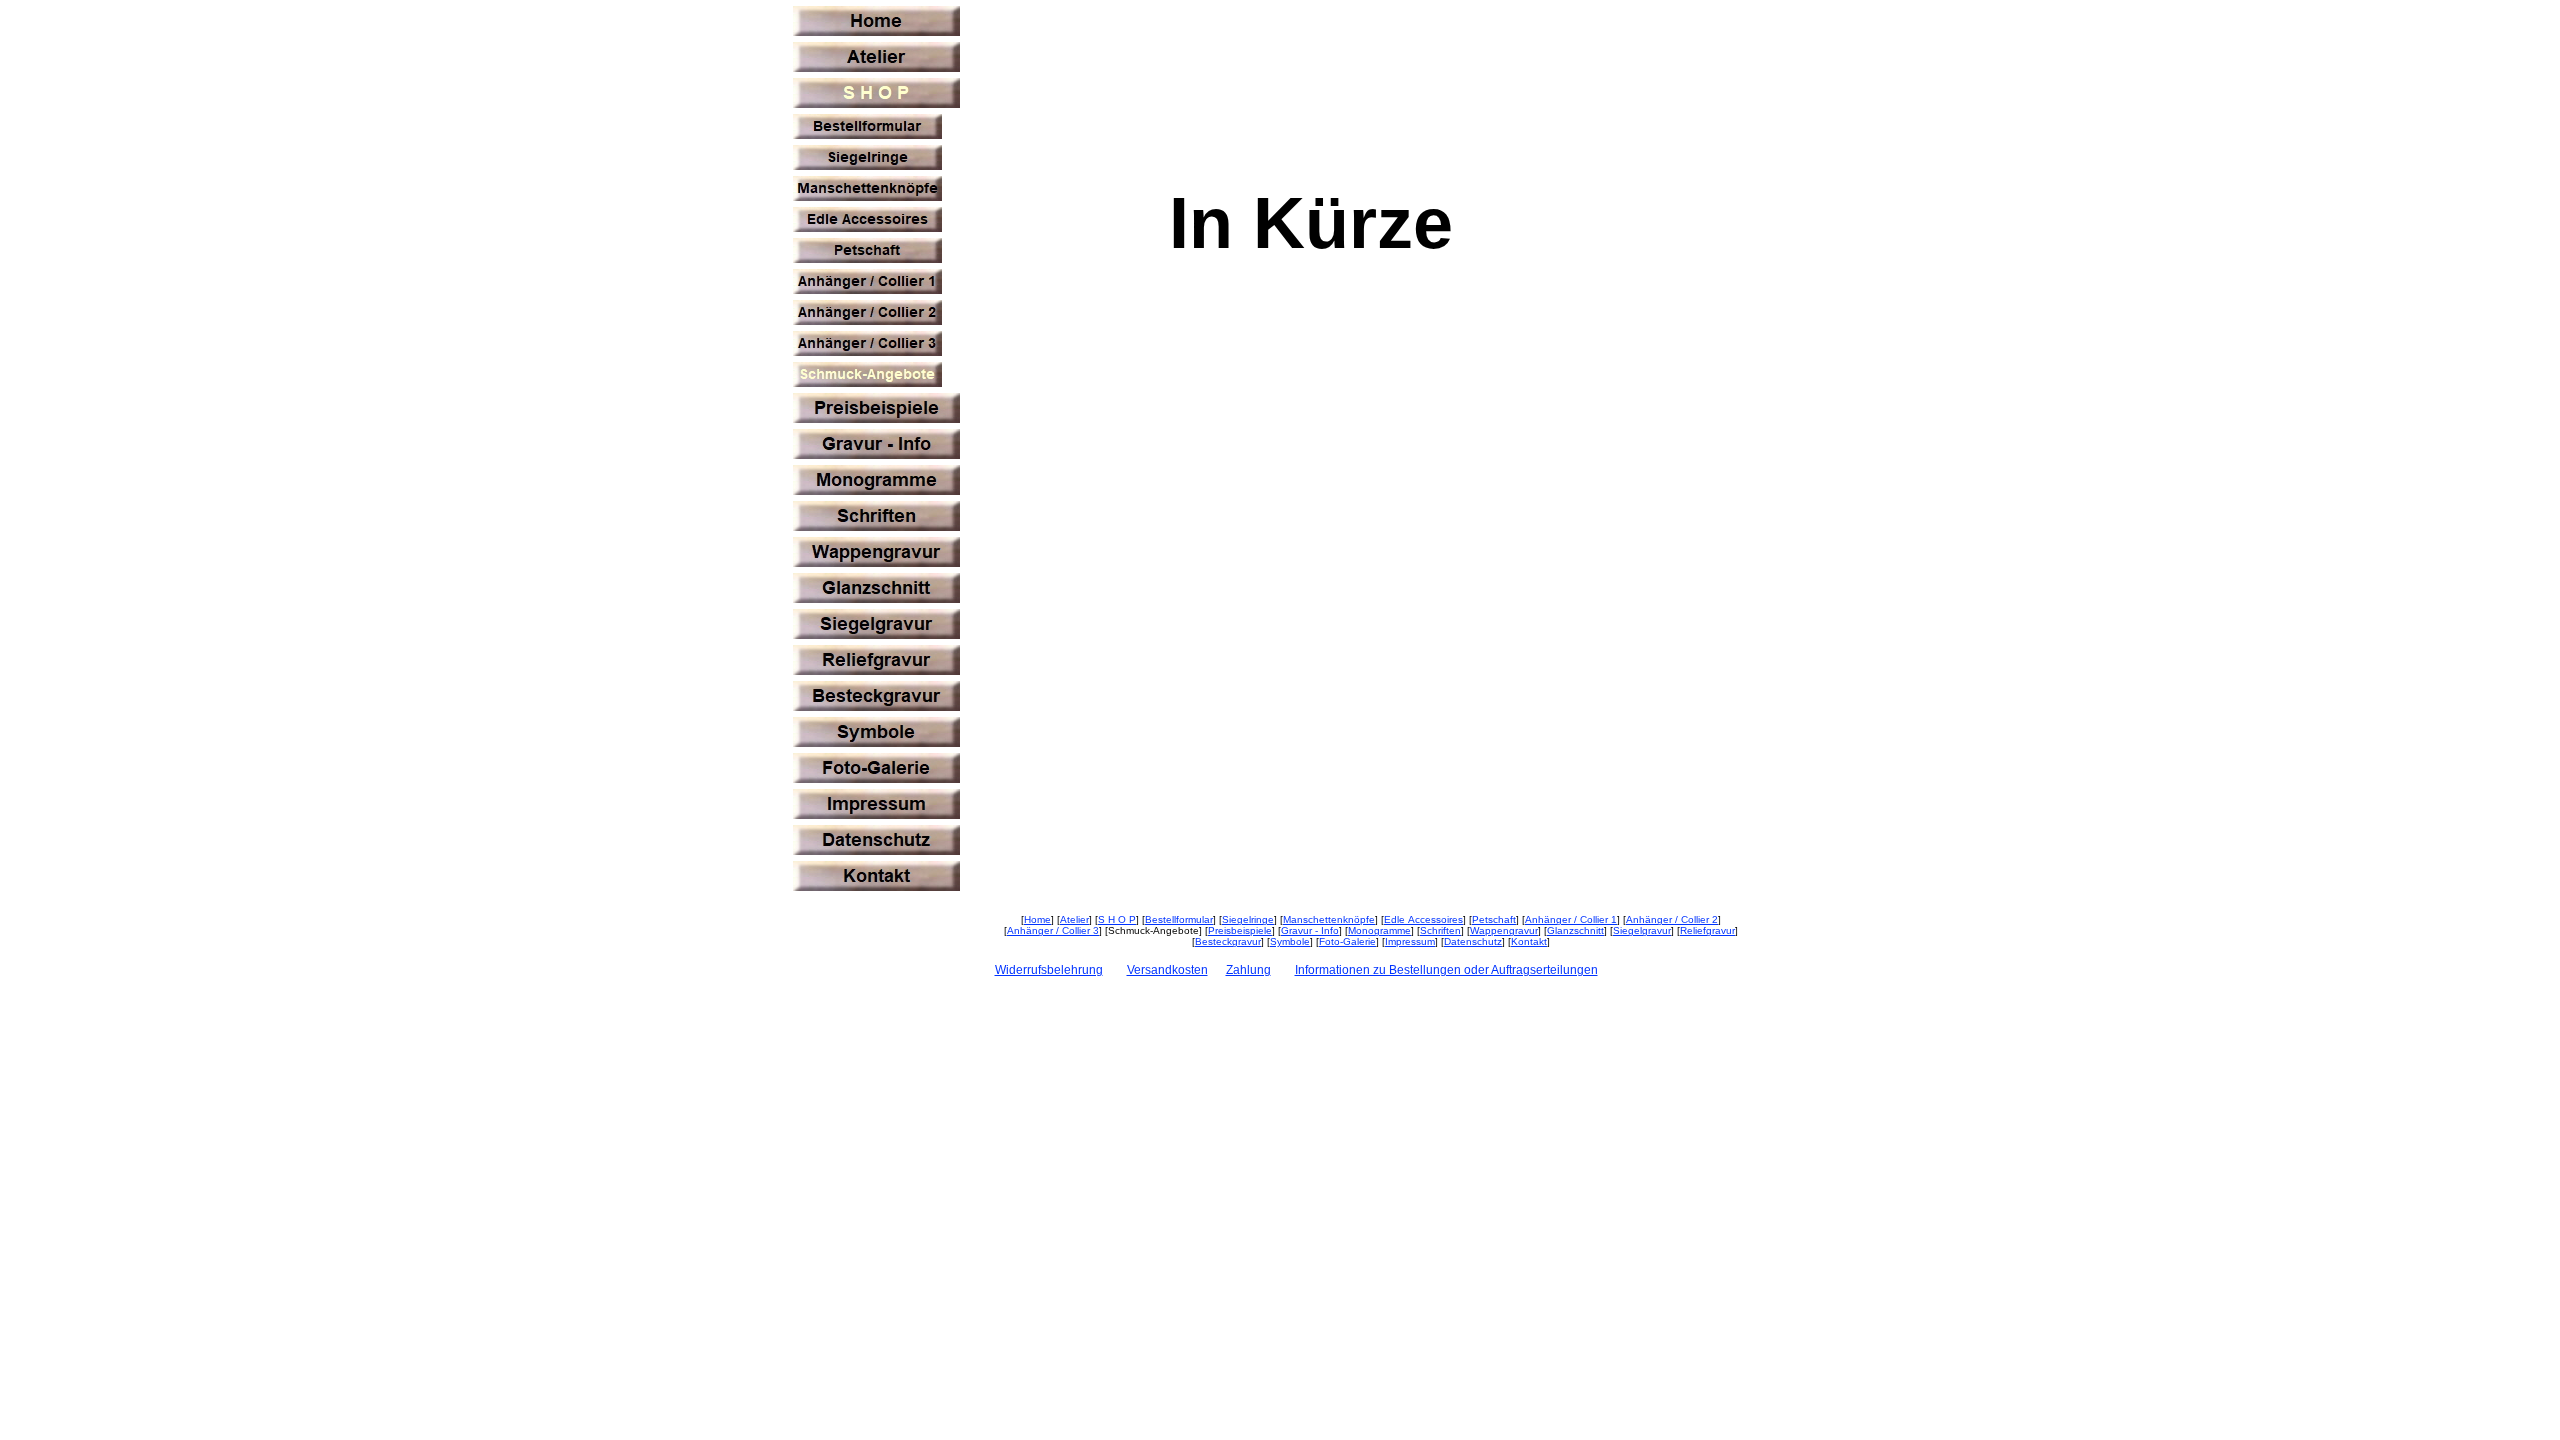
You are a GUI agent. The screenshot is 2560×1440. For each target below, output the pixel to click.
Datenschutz (1473, 941)
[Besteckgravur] (876, 696)
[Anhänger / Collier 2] (867, 312)
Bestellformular (1179, 919)
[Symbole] (876, 732)
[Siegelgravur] (876, 624)
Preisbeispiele (1240, 930)
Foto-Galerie (1347, 941)
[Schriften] (876, 516)
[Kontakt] (876, 876)
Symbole (1290, 941)
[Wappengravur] (876, 552)
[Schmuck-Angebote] (867, 374)
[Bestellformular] (867, 126)
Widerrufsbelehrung (1049, 970)
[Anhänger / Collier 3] (867, 343)
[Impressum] (876, 804)
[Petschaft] (867, 250)
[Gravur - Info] (876, 444)
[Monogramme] (876, 480)
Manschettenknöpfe (1329, 919)
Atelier (1074, 919)
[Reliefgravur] (876, 660)
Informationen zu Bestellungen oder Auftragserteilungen (1446, 970)
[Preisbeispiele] (876, 408)
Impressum (1410, 941)
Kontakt (1529, 941)
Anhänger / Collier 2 (1672, 919)
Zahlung (1248, 970)
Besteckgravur (1228, 941)
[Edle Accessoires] (867, 219)
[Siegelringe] (867, 157)
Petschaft (1494, 919)
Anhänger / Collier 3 (1053, 930)
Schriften (1440, 930)
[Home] (876, 21)
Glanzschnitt (1575, 930)
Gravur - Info (1310, 930)
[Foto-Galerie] (876, 768)
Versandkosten (1167, 970)
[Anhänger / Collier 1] (867, 281)
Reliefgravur (1707, 930)
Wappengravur (1504, 930)
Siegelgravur (1642, 930)
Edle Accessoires (1423, 919)
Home (1037, 919)
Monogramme (1379, 930)
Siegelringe (1248, 919)
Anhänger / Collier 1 (1571, 919)
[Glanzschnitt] (876, 588)
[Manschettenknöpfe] (867, 188)
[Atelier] (876, 57)
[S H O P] (876, 93)
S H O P (1117, 919)
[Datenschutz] (876, 840)
